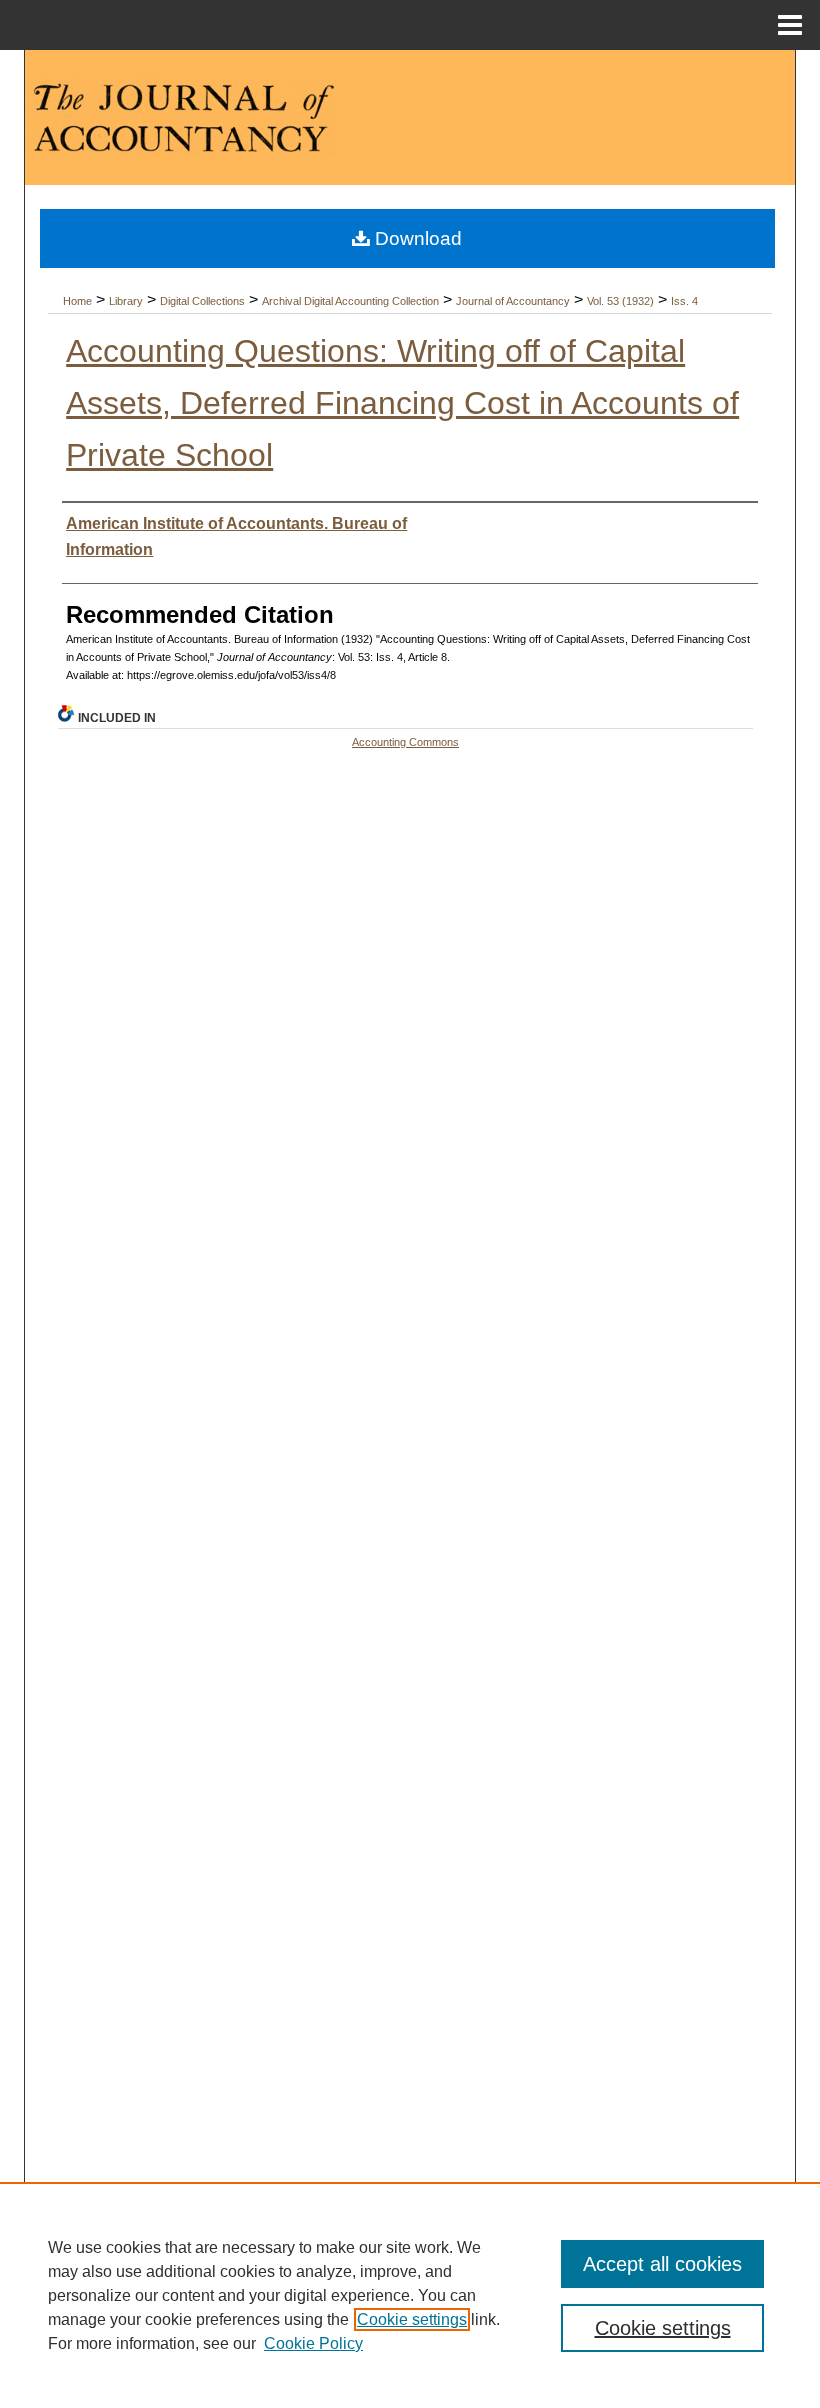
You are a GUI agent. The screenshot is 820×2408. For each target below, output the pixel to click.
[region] (410, 2295)
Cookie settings (412, 2319)
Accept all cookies (662, 2264)
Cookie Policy (313, 2343)
